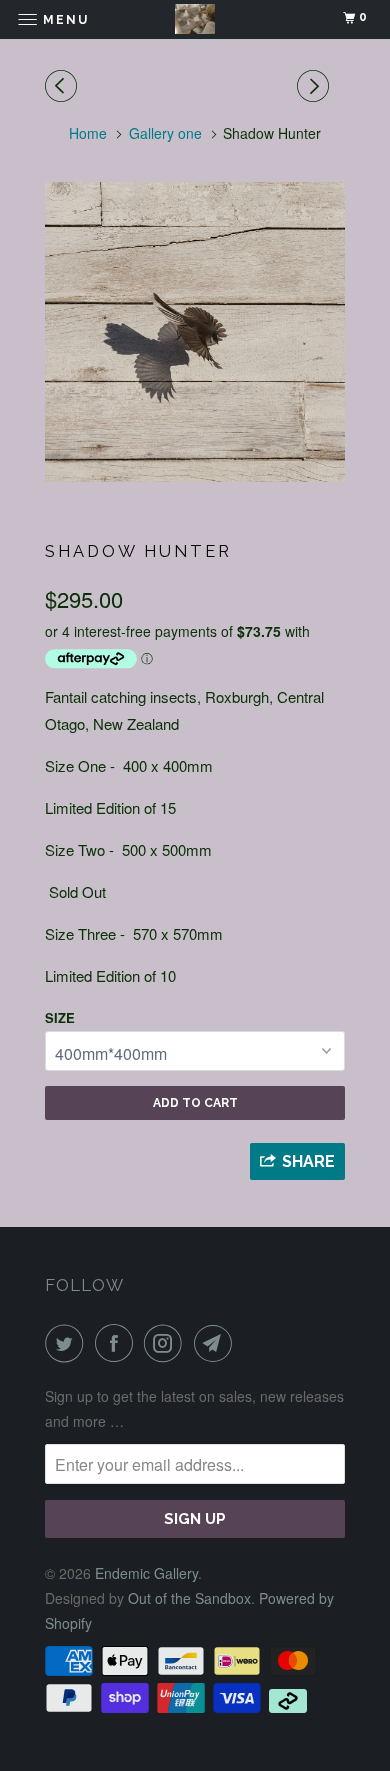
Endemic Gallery (146, 1573)
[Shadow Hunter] (195, 332)
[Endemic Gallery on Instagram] (167, 1343)
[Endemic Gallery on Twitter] (68, 1343)
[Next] (316, 86)
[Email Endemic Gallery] (217, 1343)
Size (60, 1017)
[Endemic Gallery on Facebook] (118, 1343)
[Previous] (64, 86)
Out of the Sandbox (189, 1598)
